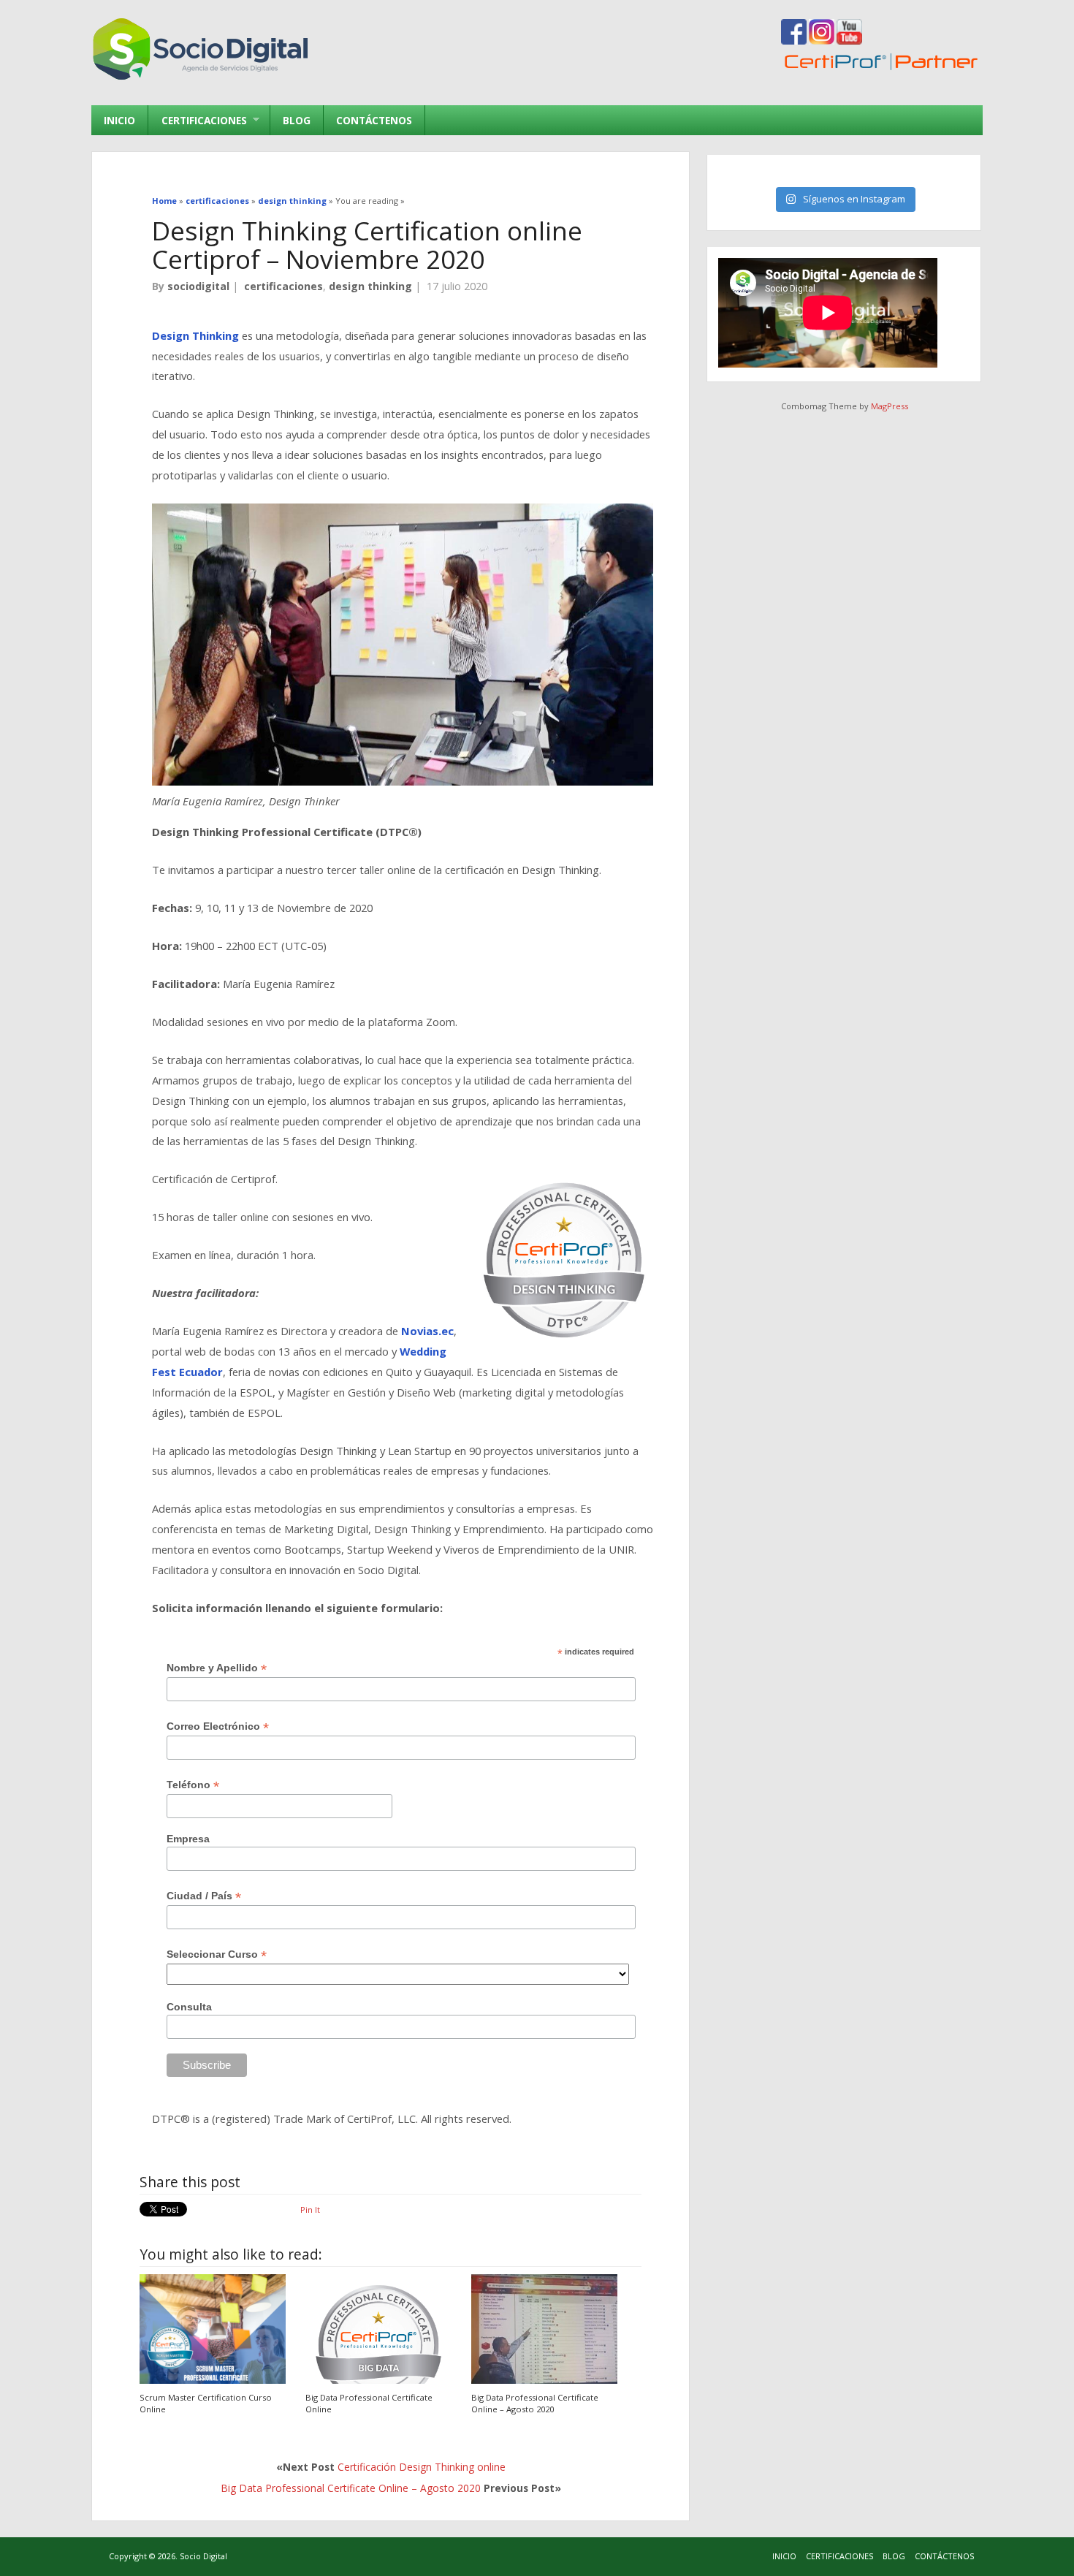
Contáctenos (374, 120)
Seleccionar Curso (217, 1954)
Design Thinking (195, 335)
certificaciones (283, 286)
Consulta (189, 2007)
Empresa (188, 1839)
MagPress (890, 406)
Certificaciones (197, 120)
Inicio (119, 120)
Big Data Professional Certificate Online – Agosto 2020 (535, 2403)
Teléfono (193, 1785)
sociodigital (198, 286)
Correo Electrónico (218, 1726)
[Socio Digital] (201, 79)
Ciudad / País (204, 1896)
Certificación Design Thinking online (422, 2467)
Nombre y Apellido (217, 1668)
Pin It (310, 2210)
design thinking (370, 286)
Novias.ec (427, 1331)
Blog (297, 120)
